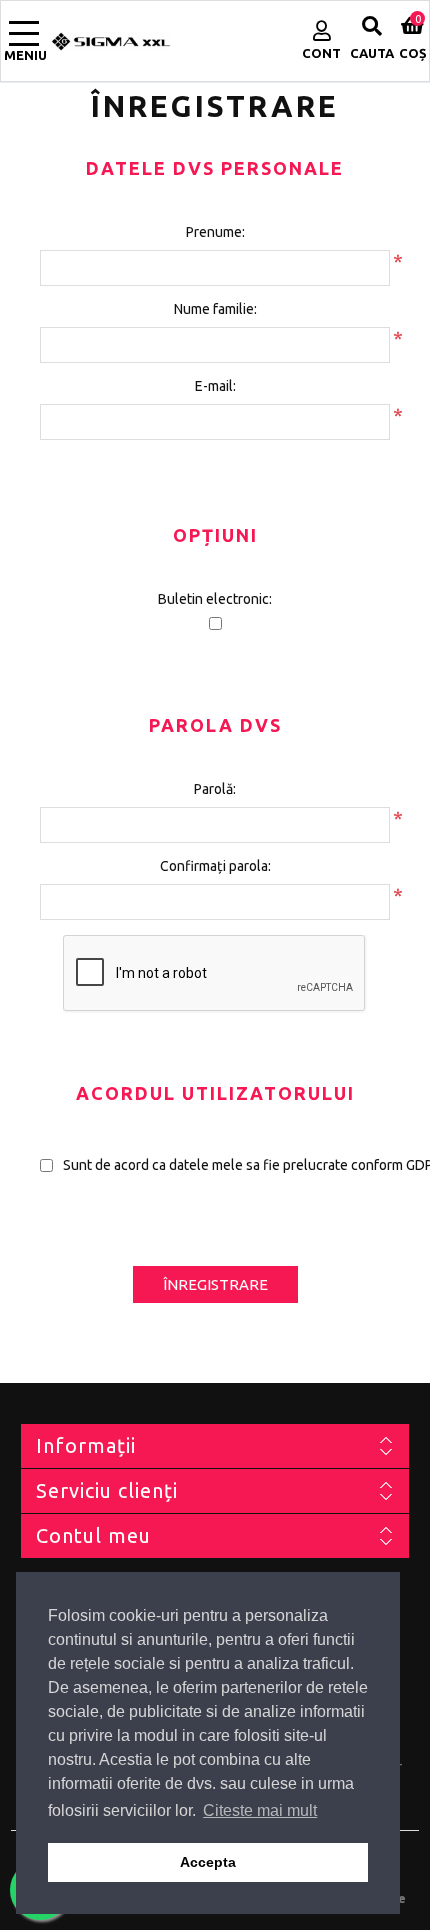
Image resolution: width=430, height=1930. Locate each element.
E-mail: (215, 386)
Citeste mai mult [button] (260, 1810)
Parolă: (215, 789)
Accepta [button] (208, 1862)
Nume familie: (215, 309)
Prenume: (215, 232)
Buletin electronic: (215, 599)
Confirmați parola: (215, 866)
